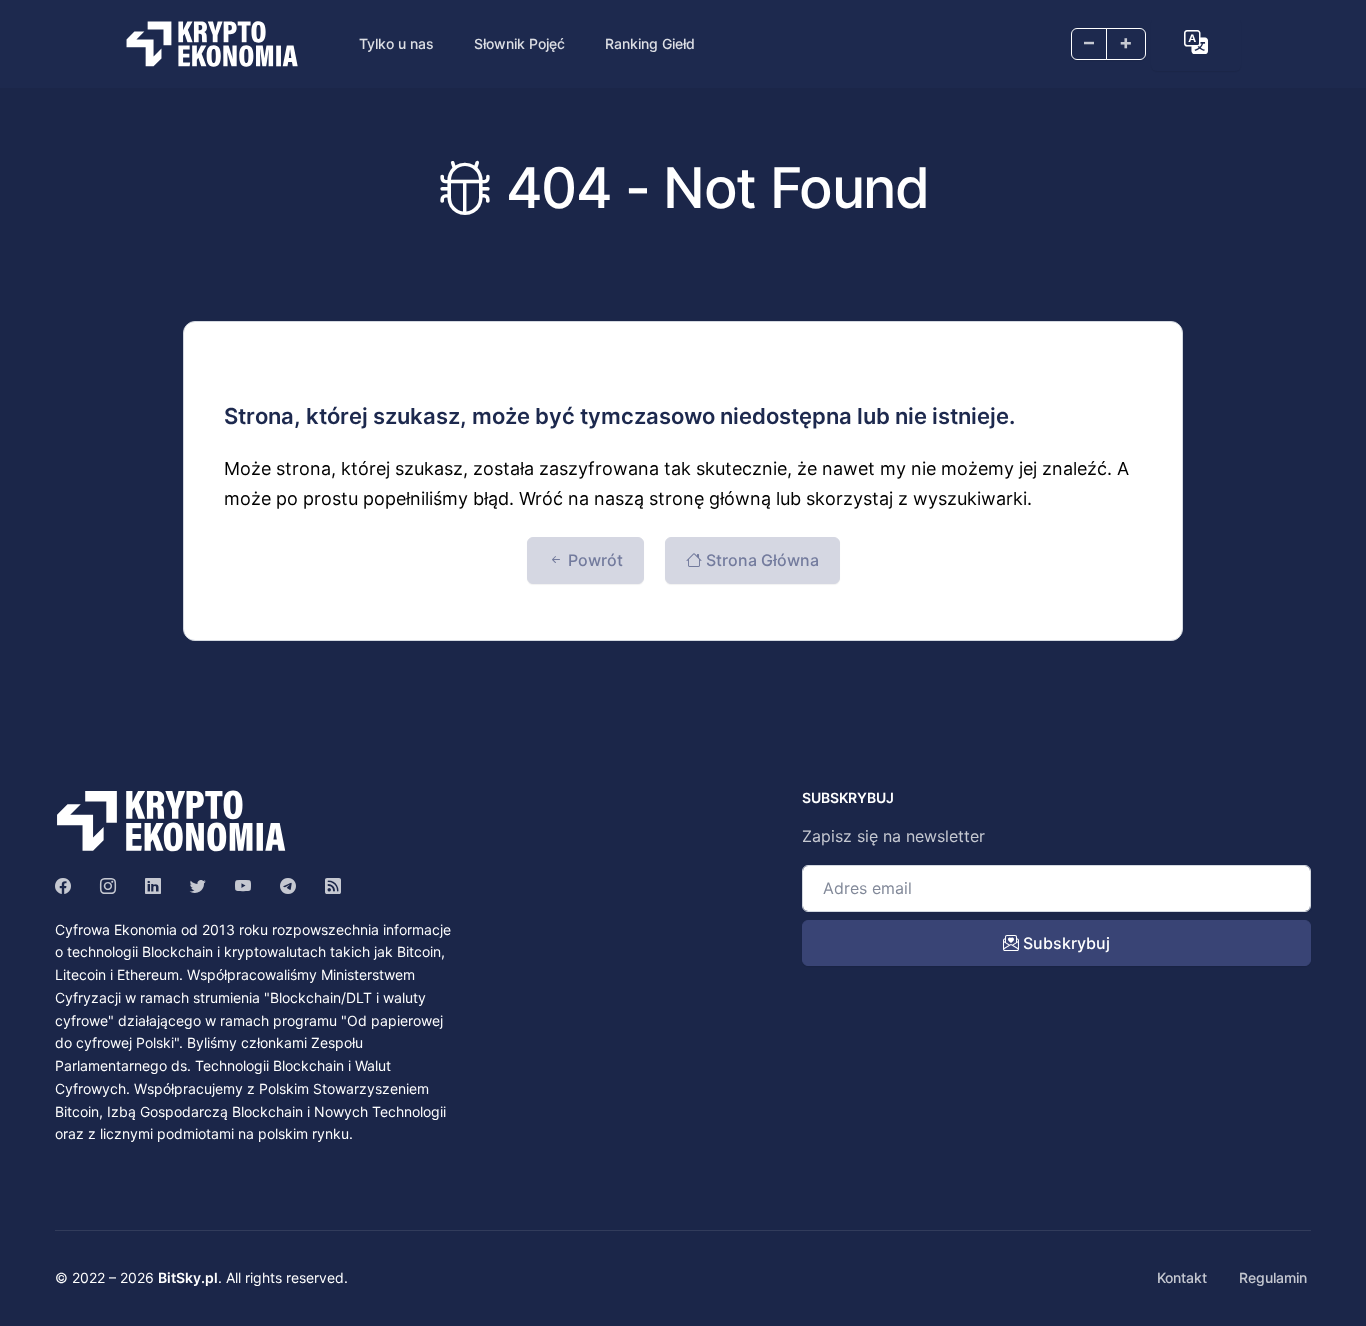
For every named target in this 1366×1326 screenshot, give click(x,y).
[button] (1196, 42)
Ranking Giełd (650, 43)
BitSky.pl (188, 1277)
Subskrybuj (1064, 943)
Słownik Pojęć (519, 43)
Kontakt (1182, 1277)
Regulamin (1273, 1277)
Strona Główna (760, 560)
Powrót (593, 560)
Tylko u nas (396, 43)
